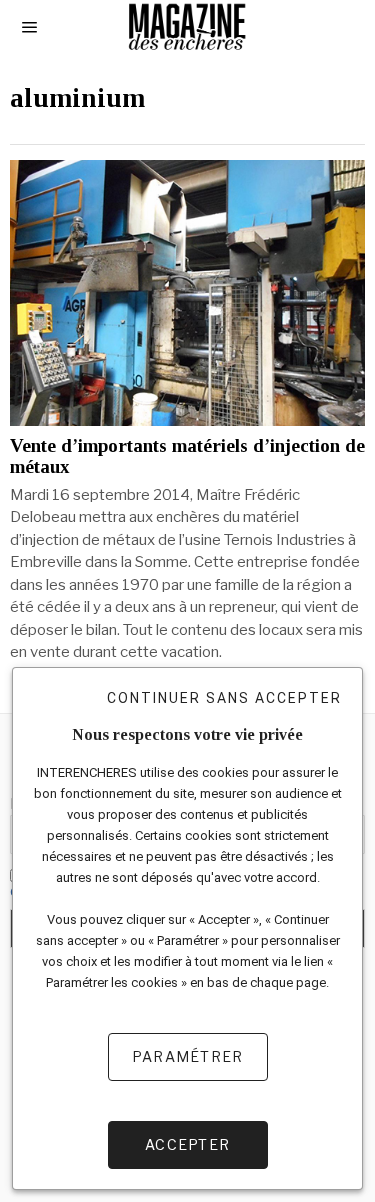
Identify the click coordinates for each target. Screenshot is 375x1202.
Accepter (187, 1144)
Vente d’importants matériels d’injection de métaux (187, 456)
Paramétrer (188, 1056)
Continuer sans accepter (224, 698)
